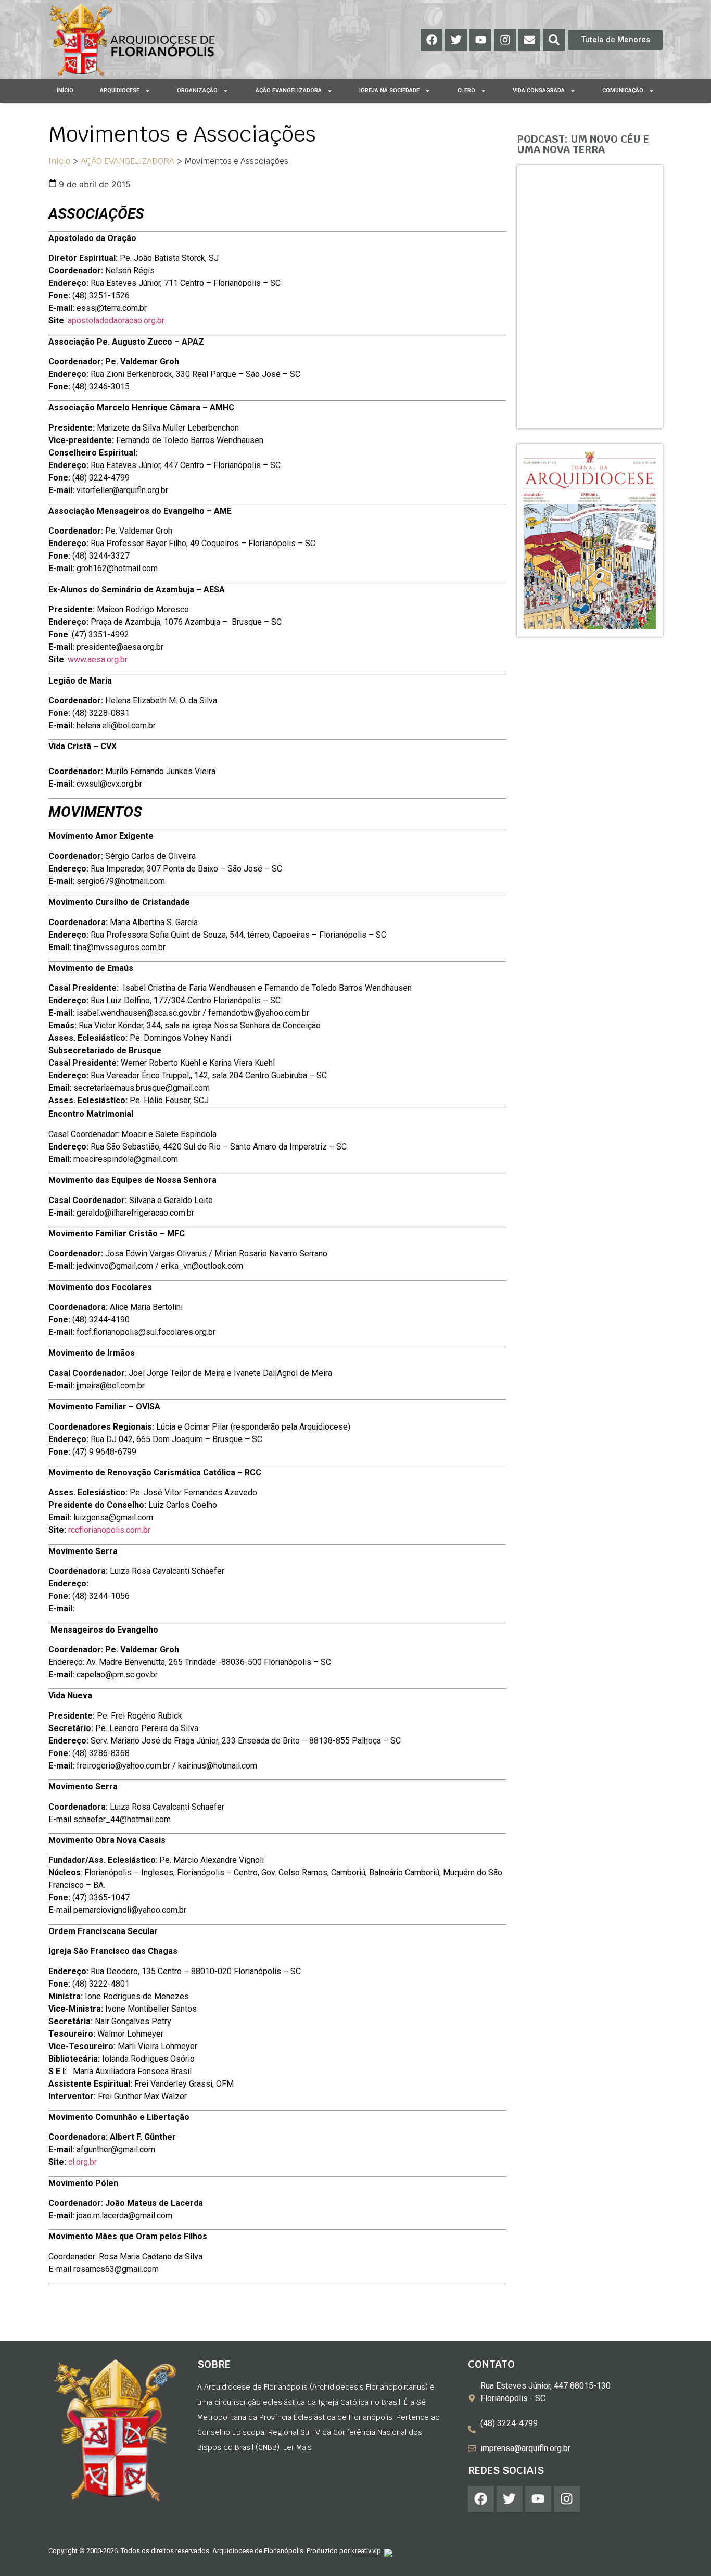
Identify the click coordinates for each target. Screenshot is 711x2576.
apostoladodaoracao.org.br (116, 320)
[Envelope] (529, 40)
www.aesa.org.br (98, 659)
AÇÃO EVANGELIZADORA (128, 161)
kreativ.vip (366, 2551)
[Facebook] (431, 40)
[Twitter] (456, 40)
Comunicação (623, 90)
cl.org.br (82, 2162)
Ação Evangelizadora (289, 90)
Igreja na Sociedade (389, 90)
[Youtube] (480, 40)
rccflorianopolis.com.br (109, 1530)
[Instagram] (505, 40)
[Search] (554, 40)
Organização (197, 90)
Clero (466, 90)
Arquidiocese (120, 90)
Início (65, 90)
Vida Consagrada (539, 90)
